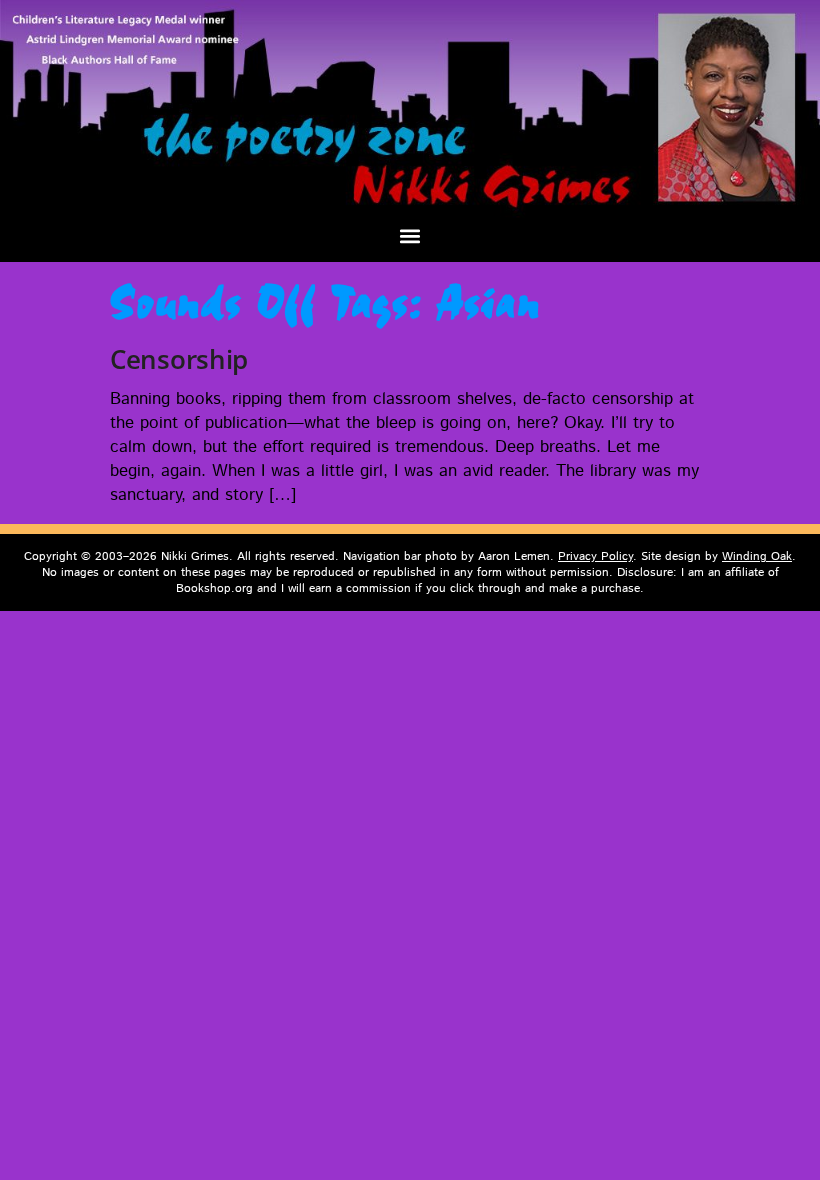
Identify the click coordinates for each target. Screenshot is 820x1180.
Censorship (179, 359)
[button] (410, 235)
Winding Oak (757, 556)
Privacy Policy (595, 556)
